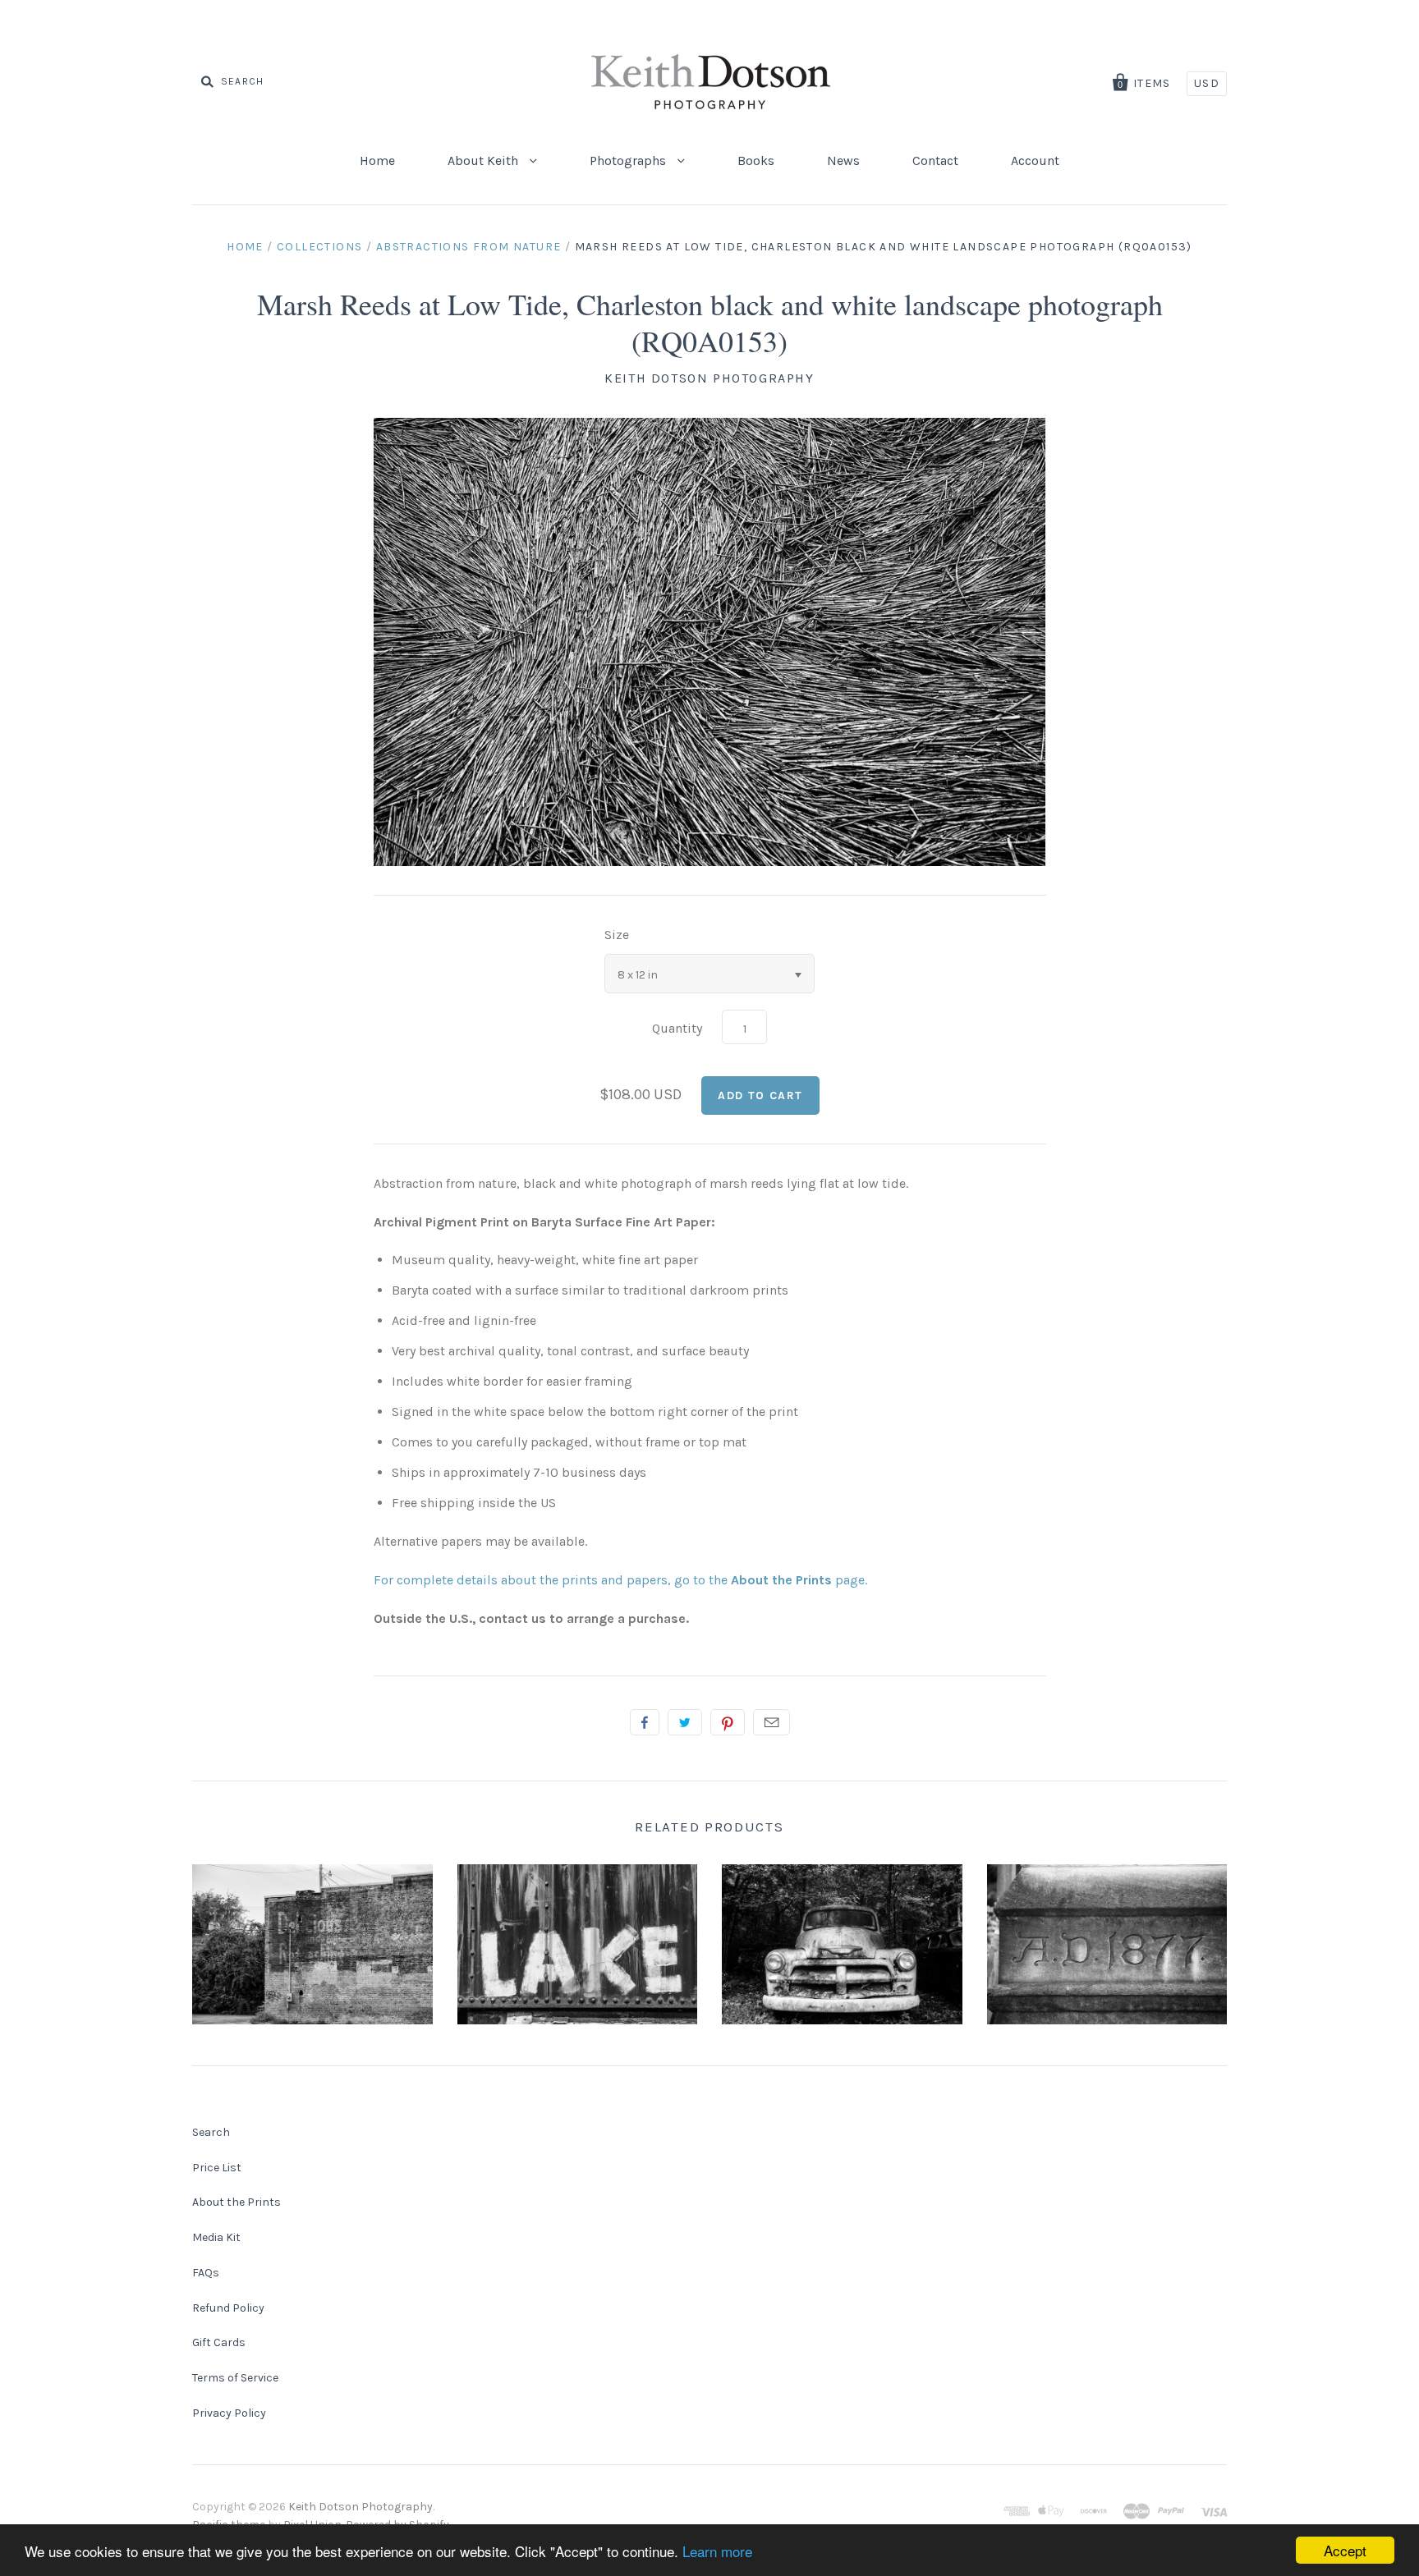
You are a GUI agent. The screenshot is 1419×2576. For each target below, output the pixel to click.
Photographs (629, 160)
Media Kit (216, 2237)
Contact (935, 160)
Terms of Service (235, 2378)
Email (771, 1722)
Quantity (677, 1028)
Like (645, 1722)
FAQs (206, 2273)
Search (211, 2132)
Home (377, 160)
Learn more (717, 2551)
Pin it (728, 1722)
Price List (217, 2168)
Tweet (685, 1722)
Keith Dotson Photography (709, 378)
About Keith (484, 160)
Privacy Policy (229, 2413)
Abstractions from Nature (469, 247)
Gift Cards (219, 2342)
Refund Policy (228, 2308)
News (843, 160)
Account (1035, 160)
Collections (319, 247)
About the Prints (236, 2202)
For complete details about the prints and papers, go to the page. (620, 1580)
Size (617, 935)
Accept (1345, 2550)
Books (756, 160)
